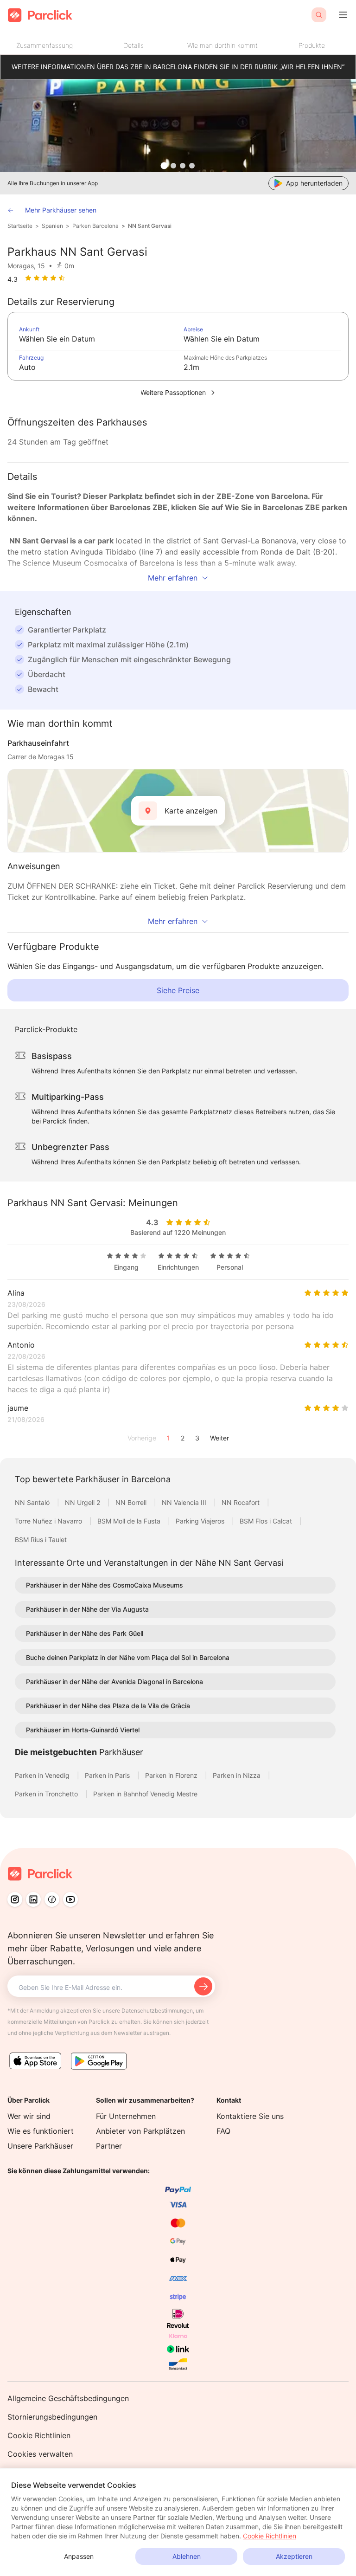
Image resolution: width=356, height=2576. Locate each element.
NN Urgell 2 (83, 1502)
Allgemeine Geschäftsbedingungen (68, 2398)
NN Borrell (132, 1502)
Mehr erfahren (173, 578)
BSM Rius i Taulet (41, 1540)
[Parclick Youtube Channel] (70, 1899)
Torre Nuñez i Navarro (49, 1521)
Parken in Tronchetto (47, 1794)
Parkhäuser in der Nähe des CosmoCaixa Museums (105, 1585)
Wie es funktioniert (41, 2131)
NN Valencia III (185, 1502)
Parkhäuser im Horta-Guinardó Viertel (83, 1730)
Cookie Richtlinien (39, 2435)
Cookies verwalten (40, 2454)
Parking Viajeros (201, 1521)
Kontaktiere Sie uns (250, 2116)
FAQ (223, 2131)
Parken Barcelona (95, 226)
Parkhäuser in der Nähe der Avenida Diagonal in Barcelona (114, 1682)
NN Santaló (33, 1502)
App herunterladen (314, 183)
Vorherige (142, 1438)
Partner (109, 2146)
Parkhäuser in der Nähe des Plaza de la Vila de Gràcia (108, 1706)
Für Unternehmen (126, 2116)
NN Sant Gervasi (150, 226)
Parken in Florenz (172, 1775)
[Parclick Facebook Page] (52, 1899)
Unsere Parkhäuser (40, 2146)
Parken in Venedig (43, 1775)
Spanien (52, 226)
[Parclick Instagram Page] (15, 1899)
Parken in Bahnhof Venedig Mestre (145, 1794)
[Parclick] (40, 15)
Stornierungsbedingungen (52, 2417)
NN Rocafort (242, 1502)
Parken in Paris (108, 1775)
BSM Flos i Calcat (267, 1521)
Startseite (20, 226)
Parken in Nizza (238, 1775)
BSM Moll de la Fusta (130, 1521)
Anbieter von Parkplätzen (140, 2131)
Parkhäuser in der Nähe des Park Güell (85, 1633)
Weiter (219, 1438)
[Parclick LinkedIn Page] (33, 1899)
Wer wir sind (29, 2116)
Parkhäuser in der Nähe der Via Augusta (87, 1609)
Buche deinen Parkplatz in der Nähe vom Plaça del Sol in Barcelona (128, 1657)
